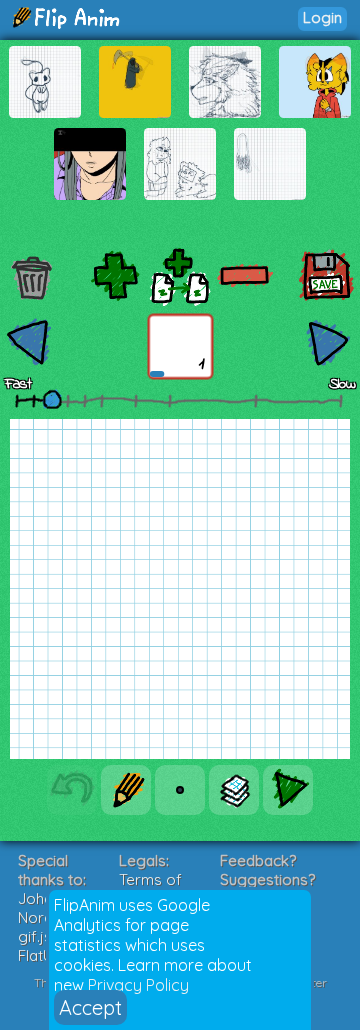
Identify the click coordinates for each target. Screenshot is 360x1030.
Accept (90, 1007)
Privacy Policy (138, 985)
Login (322, 17)
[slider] (52, 399)
